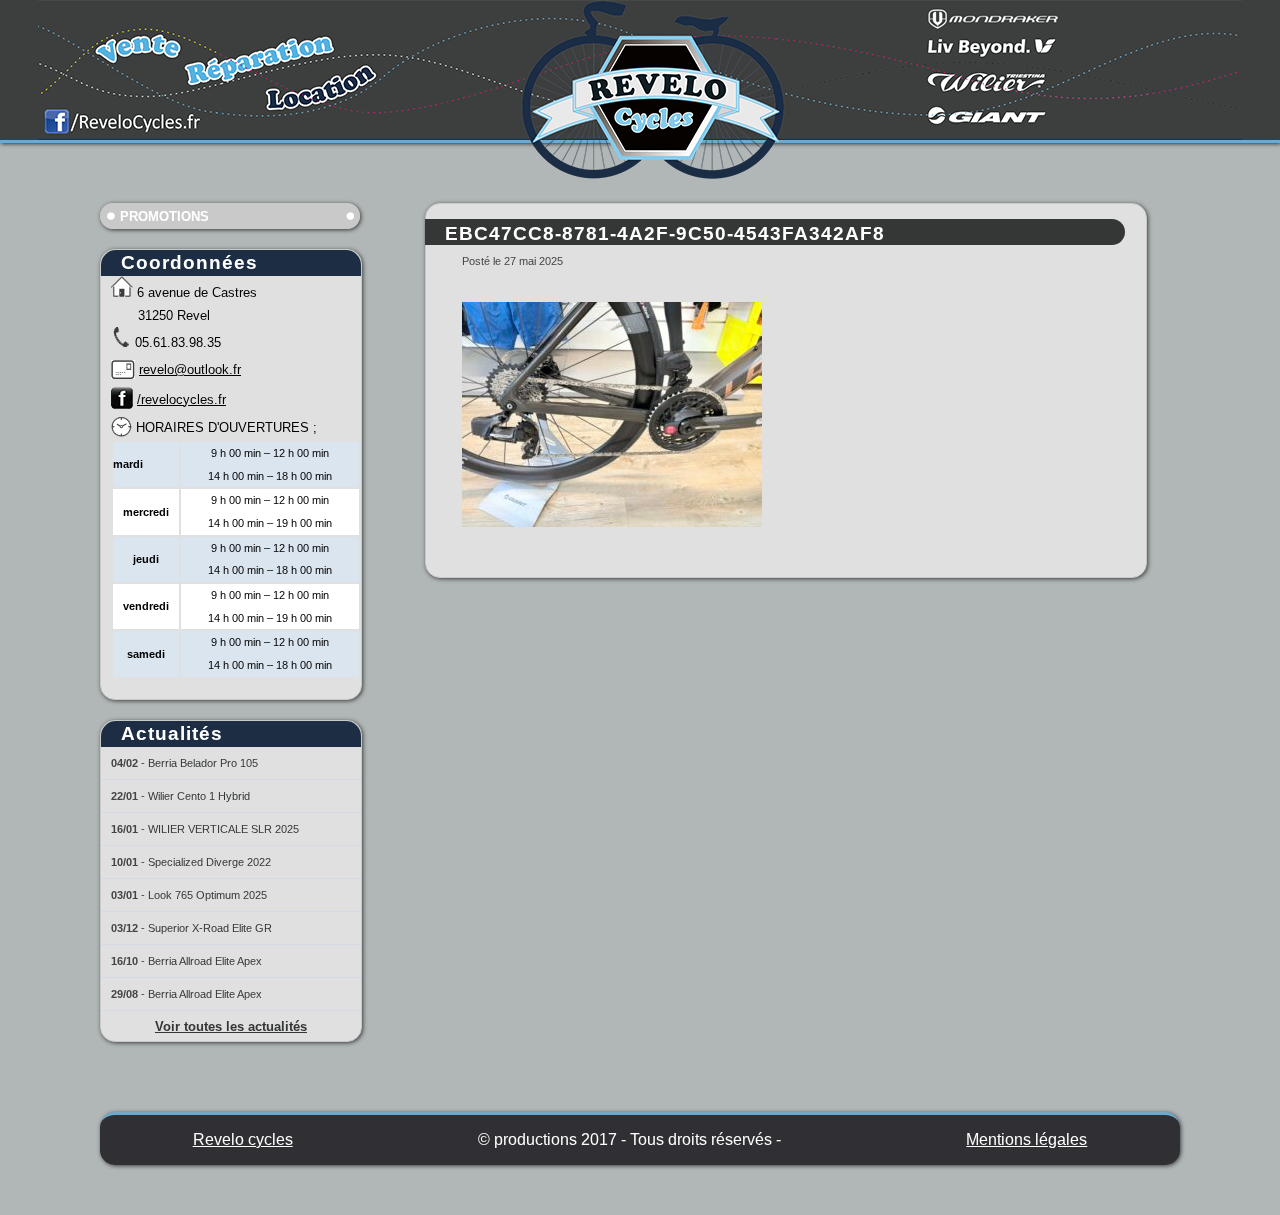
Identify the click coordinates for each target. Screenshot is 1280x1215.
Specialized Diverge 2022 (209, 862)
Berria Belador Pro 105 (203, 763)
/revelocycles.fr (181, 399)
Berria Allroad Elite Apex (205, 961)
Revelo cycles (243, 1139)
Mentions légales (1026, 1139)
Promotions (164, 216)
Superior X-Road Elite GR (210, 928)
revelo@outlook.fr (190, 369)
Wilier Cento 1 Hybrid (199, 796)
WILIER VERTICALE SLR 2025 (223, 829)
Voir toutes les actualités (231, 1026)
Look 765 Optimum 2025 (207, 895)
